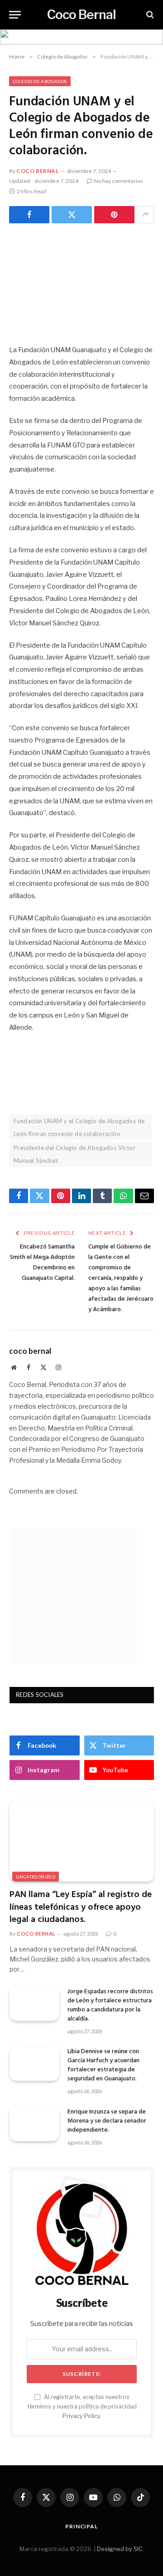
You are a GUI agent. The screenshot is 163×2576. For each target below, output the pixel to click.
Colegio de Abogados (40, 81)
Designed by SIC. (120, 2549)
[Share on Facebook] (29, 215)
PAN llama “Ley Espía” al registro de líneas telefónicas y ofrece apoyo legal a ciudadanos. (81, 1907)
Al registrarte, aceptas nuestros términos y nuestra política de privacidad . (82, 2407)
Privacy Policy (81, 2416)
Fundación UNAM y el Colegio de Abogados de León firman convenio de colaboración (79, 1127)
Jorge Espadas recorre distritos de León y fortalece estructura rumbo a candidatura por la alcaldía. (110, 2005)
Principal (81, 2526)
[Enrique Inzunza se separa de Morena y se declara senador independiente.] (34, 2124)
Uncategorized (36, 1877)
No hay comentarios (119, 181)
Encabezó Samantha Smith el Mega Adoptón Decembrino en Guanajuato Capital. (42, 1263)
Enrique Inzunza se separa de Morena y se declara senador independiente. (107, 2121)
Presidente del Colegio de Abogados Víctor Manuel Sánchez (74, 1154)
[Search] (149, 15)
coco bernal (38, 171)
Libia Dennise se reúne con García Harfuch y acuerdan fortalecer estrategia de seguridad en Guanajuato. (103, 2065)
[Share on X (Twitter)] (72, 215)
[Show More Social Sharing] (145, 215)
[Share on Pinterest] (114, 215)
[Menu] (15, 15)
